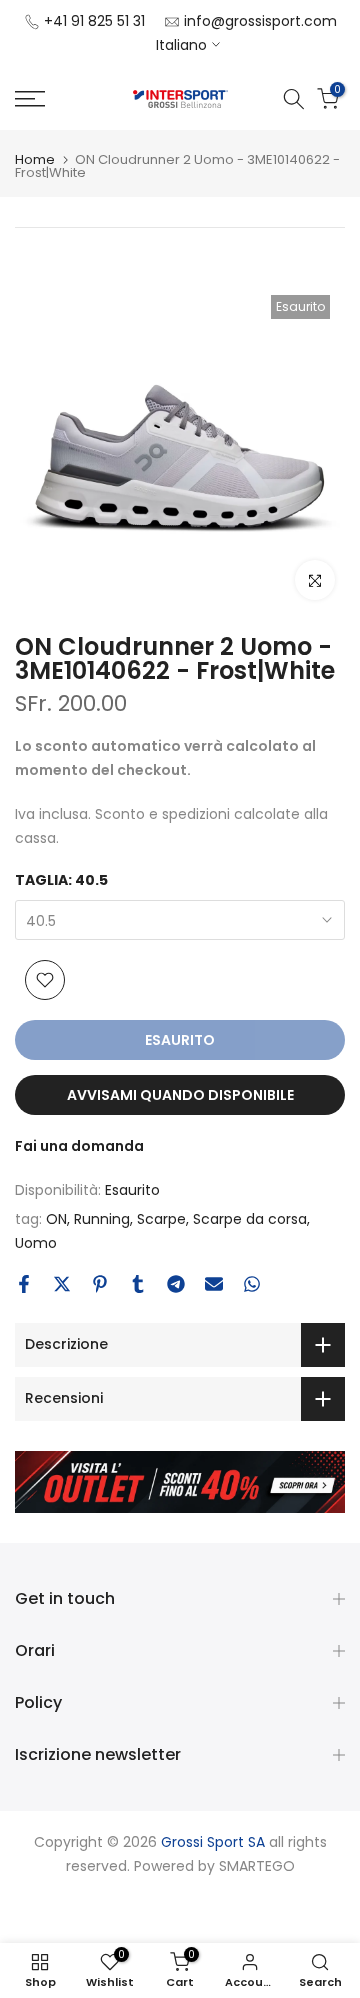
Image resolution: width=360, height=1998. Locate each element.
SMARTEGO (257, 1866)
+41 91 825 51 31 (94, 21)
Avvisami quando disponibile (180, 1095)
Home (35, 159)
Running (102, 1219)
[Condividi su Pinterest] (100, 1284)
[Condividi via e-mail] (214, 1284)
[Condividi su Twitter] (62, 1284)
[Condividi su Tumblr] (138, 1284)
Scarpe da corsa (250, 1219)
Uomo (36, 1243)
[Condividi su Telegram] (176, 1284)
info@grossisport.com (260, 21)
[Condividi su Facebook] (24, 1284)
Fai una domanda (79, 1146)
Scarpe (161, 1219)
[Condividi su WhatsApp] (252, 1284)
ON (56, 1219)
